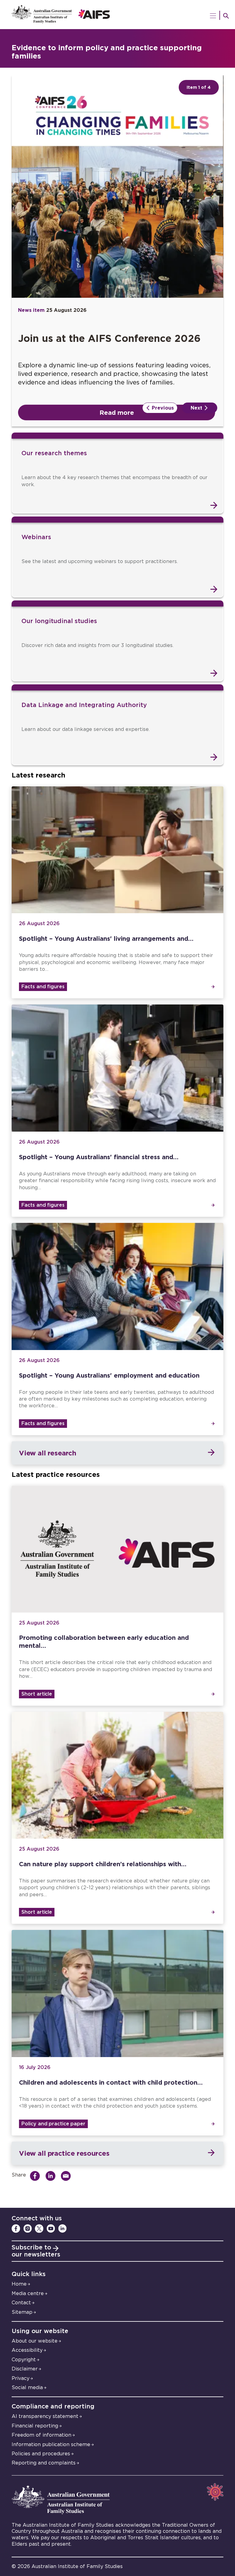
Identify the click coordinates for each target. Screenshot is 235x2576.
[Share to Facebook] (37, 2176)
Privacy (21, 2378)
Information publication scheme (51, 2445)
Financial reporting (35, 2426)
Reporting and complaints (44, 2463)
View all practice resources (64, 2153)
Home (19, 2284)
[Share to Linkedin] (52, 2176)
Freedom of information (41, 2435)
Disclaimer (25, 2369)
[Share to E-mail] (67, 2176)
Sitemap (22, 2312)
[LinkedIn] (62, 2229)
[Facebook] (16, 2229)
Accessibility (27, 2350)
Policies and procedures (41, 2454)
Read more (117, 412)
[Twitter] (39, 2229)
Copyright (24, 2360)
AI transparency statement (45, 2416)
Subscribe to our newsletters (36, 2251)
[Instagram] (28, 2229)
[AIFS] (117, 15)
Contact (21, 2303)
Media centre (28, 2294)
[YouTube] (51, 2229)
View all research (47, 1453)
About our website (35, 2341)
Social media (27, 2388)
